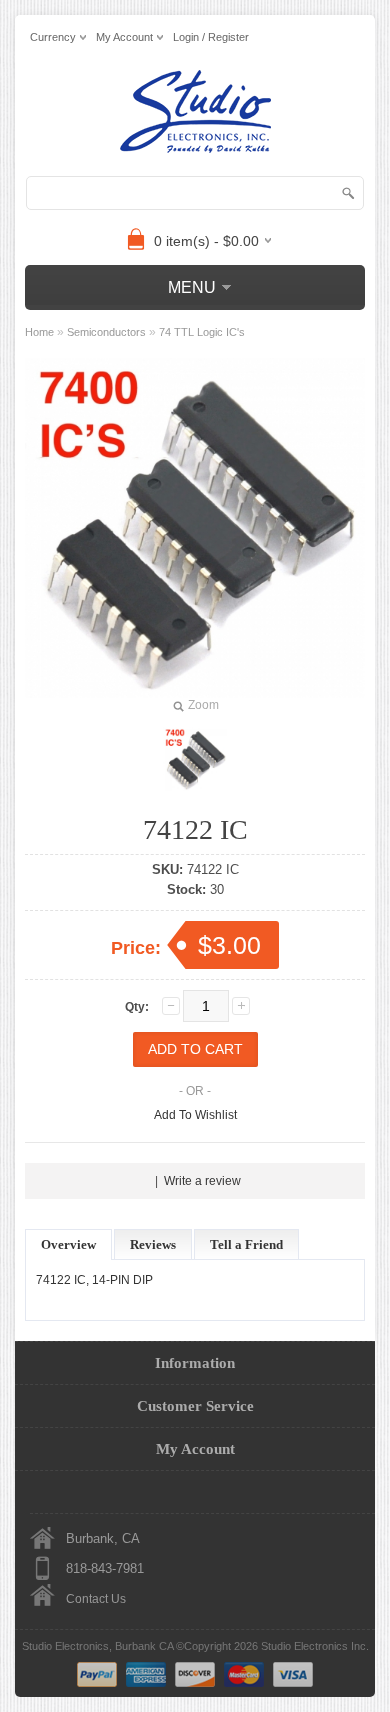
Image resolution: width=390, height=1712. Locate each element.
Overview (68, 1244)
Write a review (202, 1181)
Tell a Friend (246, 1244)
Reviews (153, 1244)
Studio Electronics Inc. (315, 1646)
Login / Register (211, 37)
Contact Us (96, 1599)
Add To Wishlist (195, 1115)
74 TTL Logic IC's (202, 332)
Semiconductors (106, 332)
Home (39, 332)
